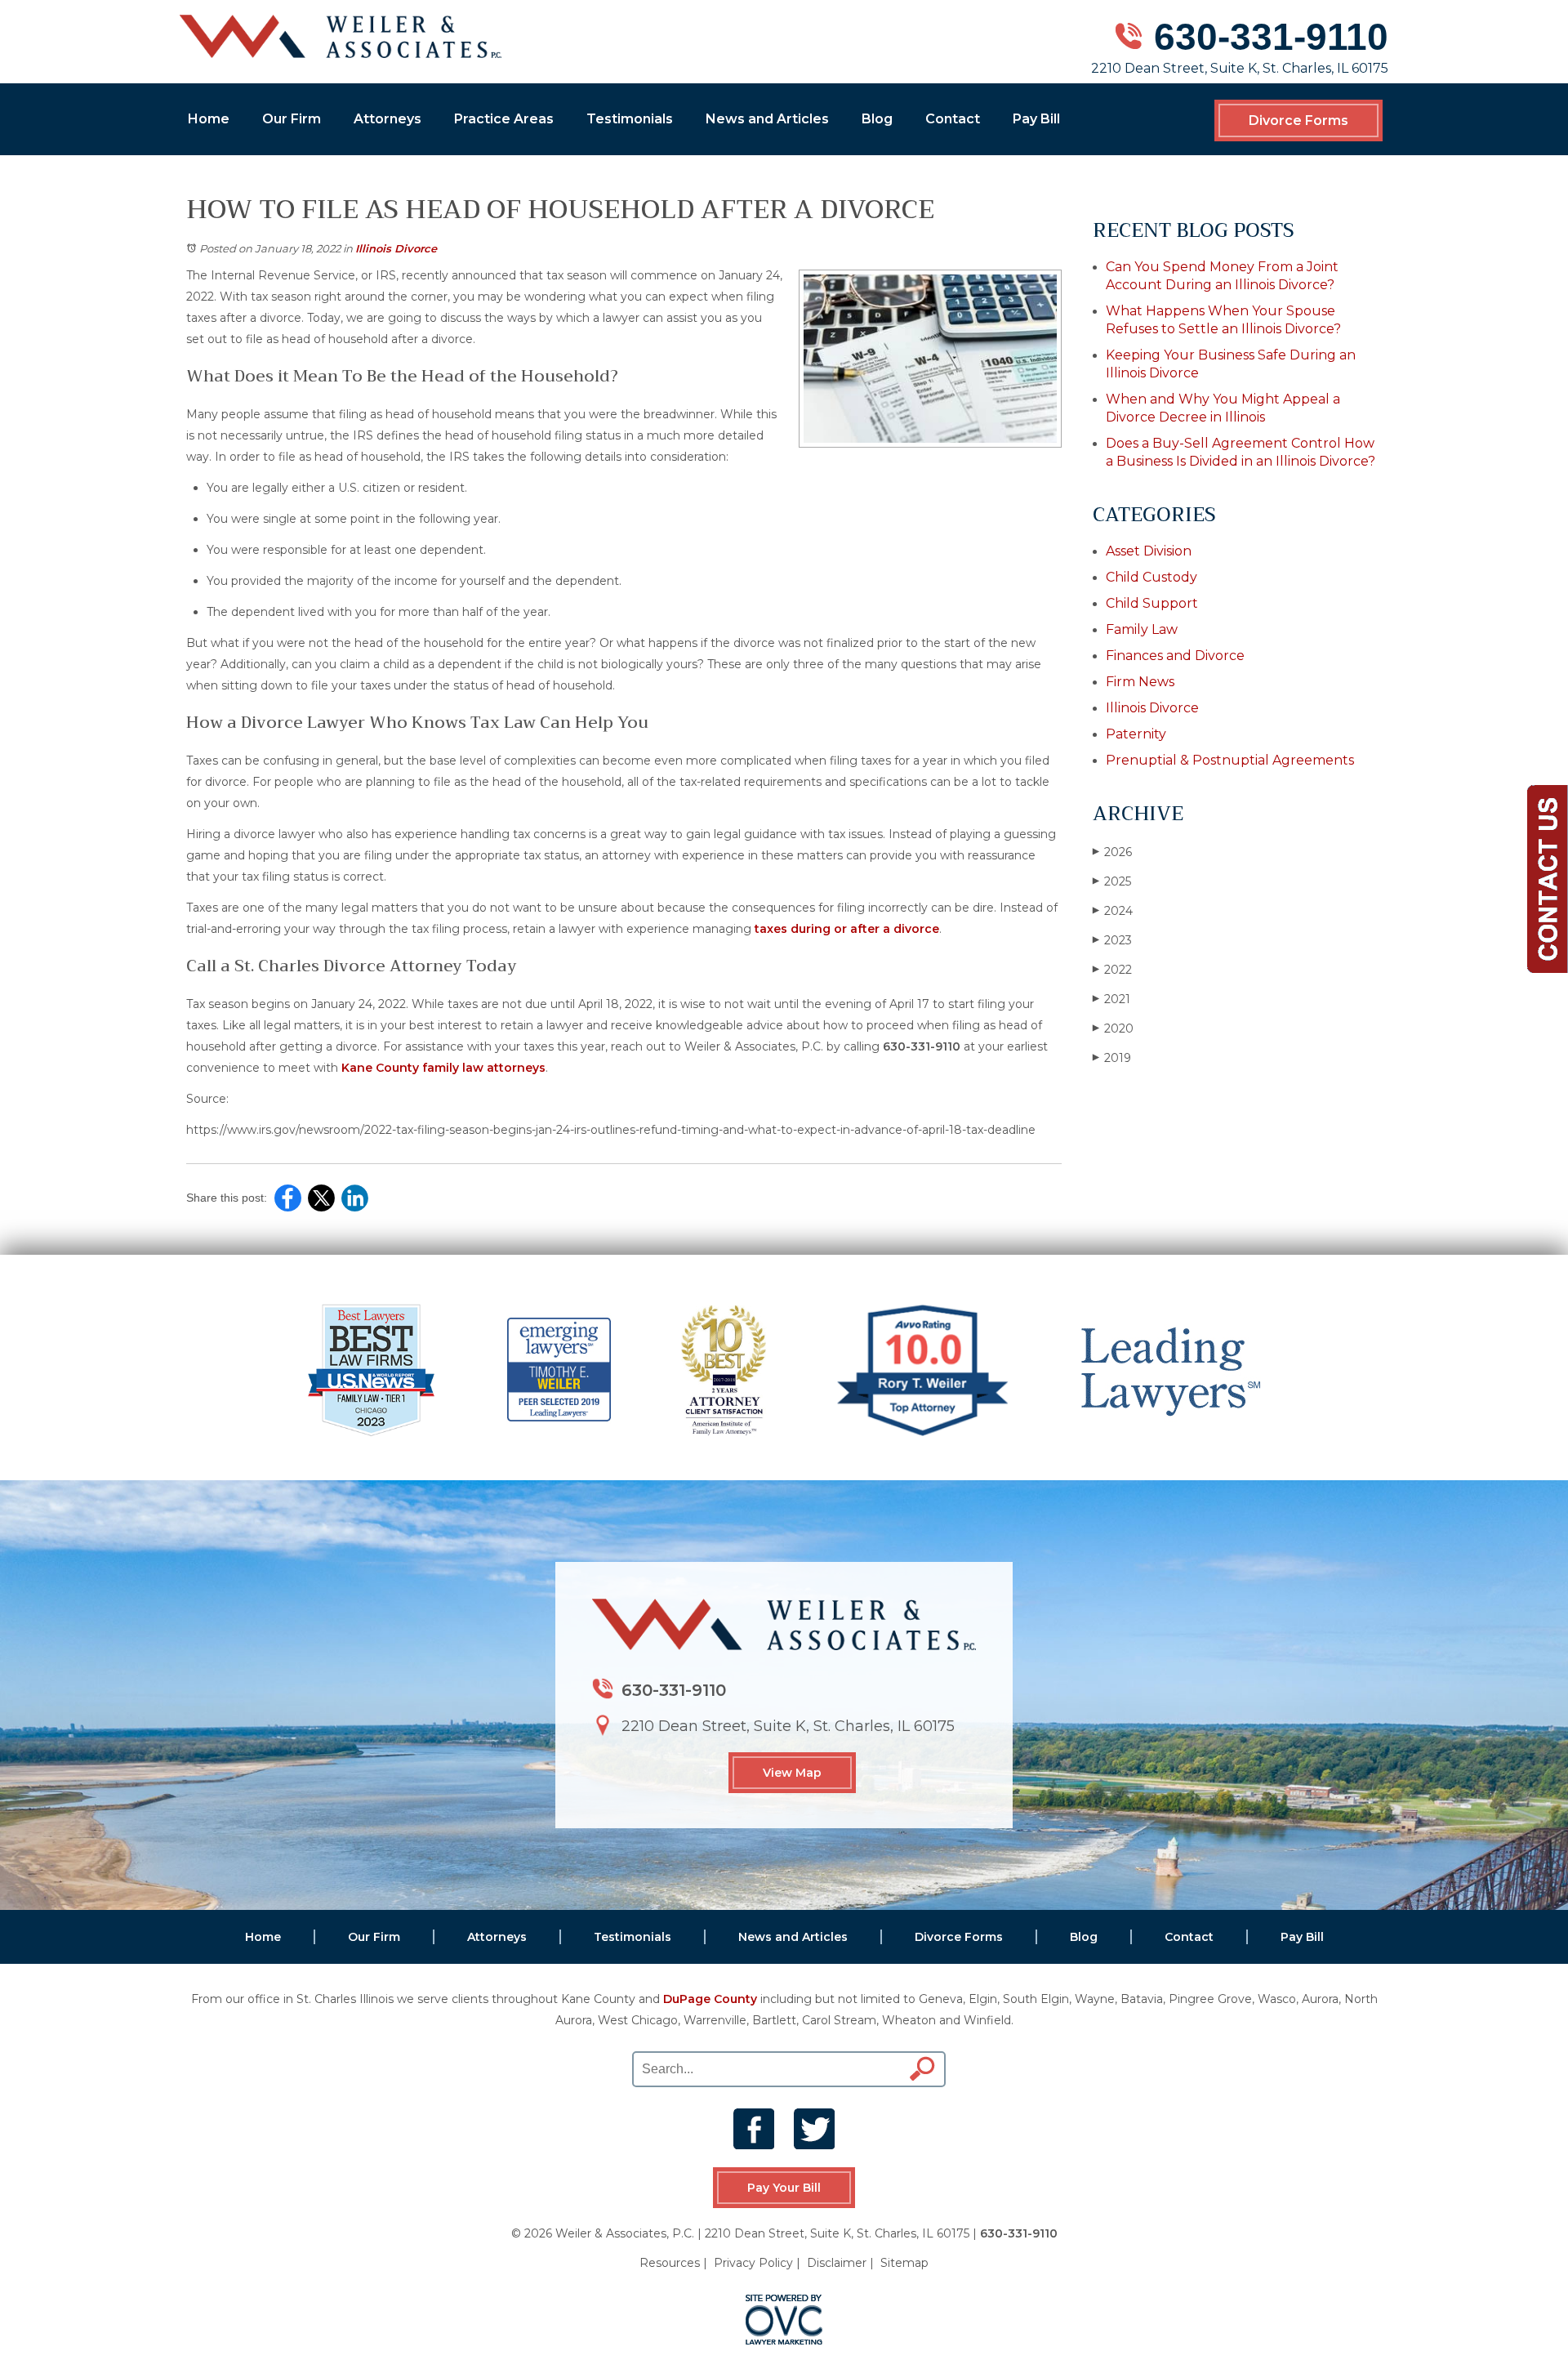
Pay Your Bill (784, 2188)
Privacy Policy (753, 2263)
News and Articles (767, 119)
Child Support (1152, 603)
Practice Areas (504, 119)
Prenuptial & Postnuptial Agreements (1230, 760)
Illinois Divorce (396, 248)
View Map (792, 1773)
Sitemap (904, 2263)
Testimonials (630, 119)
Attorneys (388, 119)
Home (209, 119)
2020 (1113, 1028)
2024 (1113, 911)
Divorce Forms (1298, 120)
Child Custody (1151, 577)
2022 (1112, 970)
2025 (1112, 881)
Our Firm (292, 119)
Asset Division (1149, 551)
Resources (670, 2263)
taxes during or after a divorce (847, 929)
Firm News (1140, 682)
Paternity (1136, 734)
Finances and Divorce (1175, 656)
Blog (877, 119)
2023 (1112, 940)
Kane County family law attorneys (443, 1068)
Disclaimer (837, 2263)
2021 (1111, 999)
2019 (1112, 1058)
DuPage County (710, 1999)
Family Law (1142, 629)
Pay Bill (1036, 119)
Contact (953, 119)
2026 (1112, 852)
